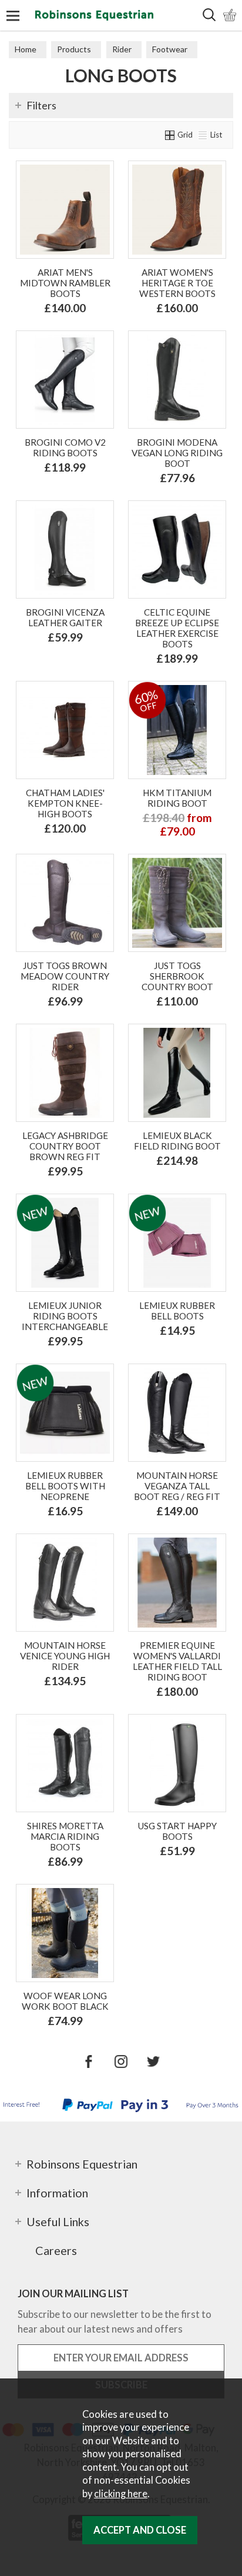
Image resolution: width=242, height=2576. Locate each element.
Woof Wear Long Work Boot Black (65, 2001)
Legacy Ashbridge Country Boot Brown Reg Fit (65, 1146)
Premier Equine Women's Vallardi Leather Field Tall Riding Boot (177, 1661)
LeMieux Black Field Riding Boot (177, 1141)
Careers (56, 2250)
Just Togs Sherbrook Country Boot (177, 976)
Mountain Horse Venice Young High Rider (65, 1656)
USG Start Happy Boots (177, 1831)
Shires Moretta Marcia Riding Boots (65, 1836)
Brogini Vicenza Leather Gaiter (65, 617)
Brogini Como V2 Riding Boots (65, 447)
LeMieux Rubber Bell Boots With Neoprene (65, 1486)
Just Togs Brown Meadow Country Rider (65, 976)
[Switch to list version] (203, 135)
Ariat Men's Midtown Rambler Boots (65, 283)
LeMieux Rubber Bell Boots (177, 1311)
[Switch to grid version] (170, 135)
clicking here (121, 2494)
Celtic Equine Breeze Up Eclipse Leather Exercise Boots (177, 628)
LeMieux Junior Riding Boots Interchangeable (65, 1316)
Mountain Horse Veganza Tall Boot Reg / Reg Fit (177, 1486)
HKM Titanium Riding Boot (177, 798)
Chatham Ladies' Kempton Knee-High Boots (65, 803)
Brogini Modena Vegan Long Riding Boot (177, 453)
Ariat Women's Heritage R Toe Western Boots (177, 283)
